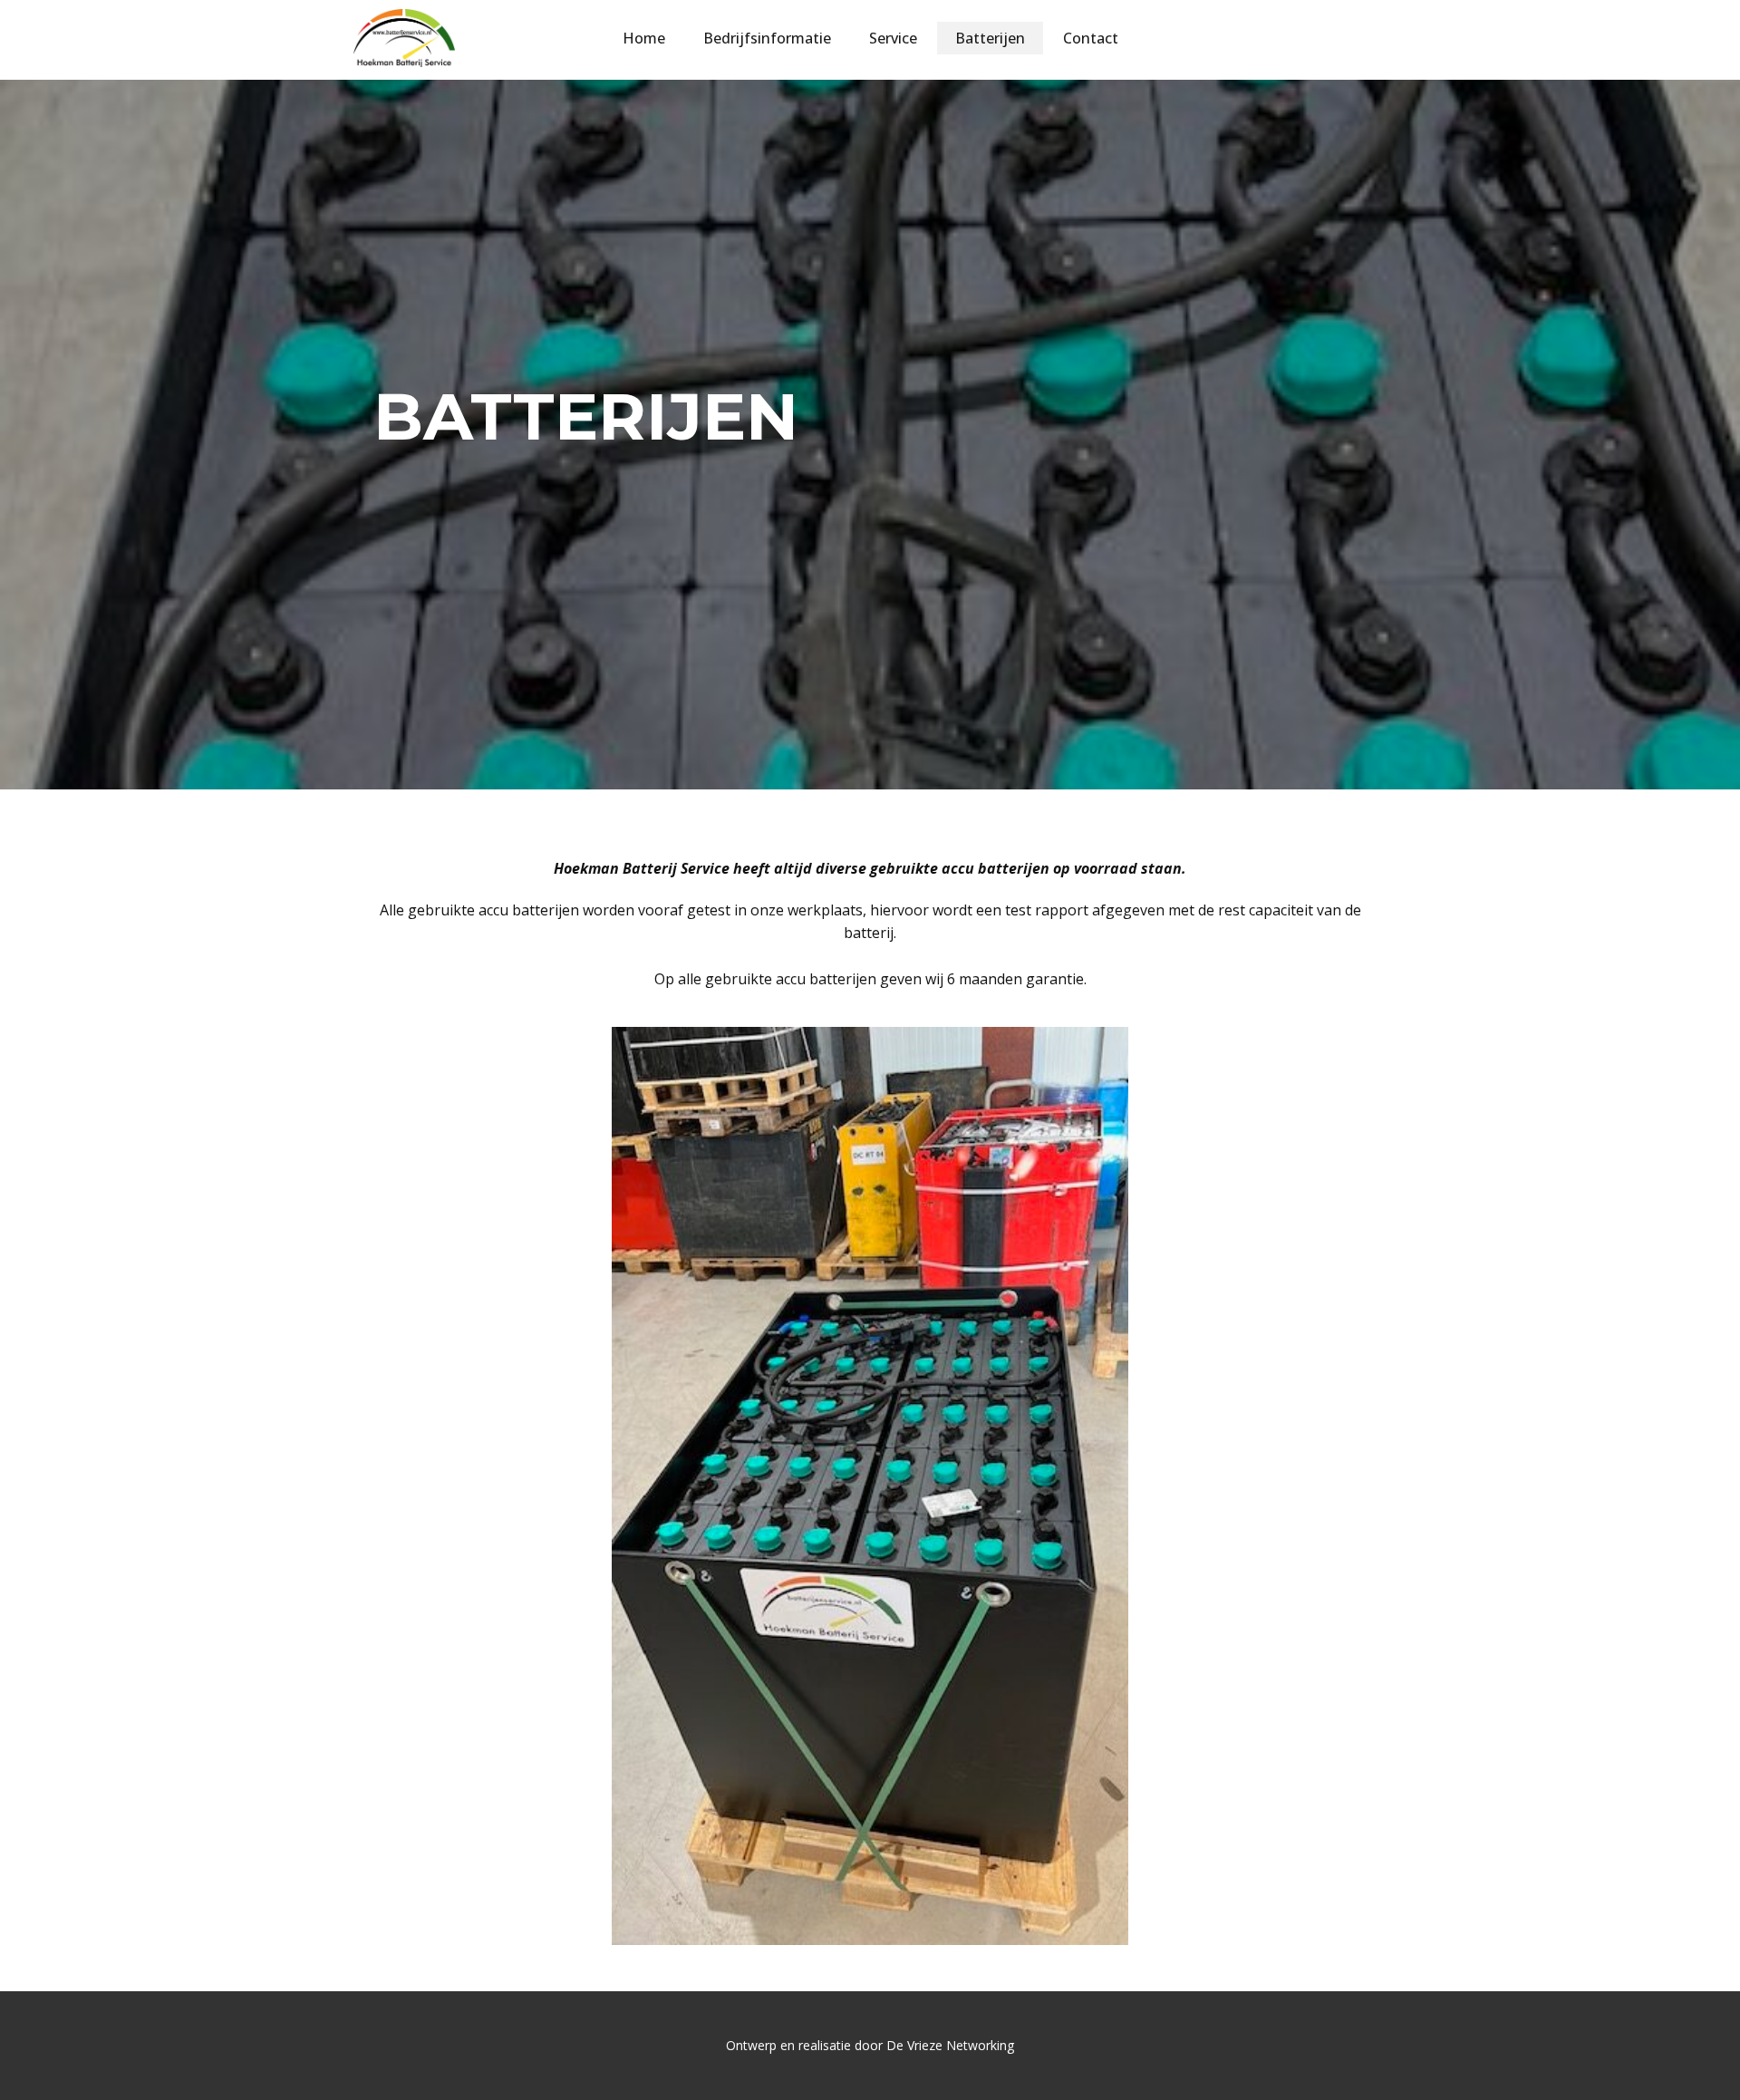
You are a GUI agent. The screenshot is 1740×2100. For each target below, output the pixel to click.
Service (893, 38)
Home (644, 38)
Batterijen (990, 38)
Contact (1091, 38)
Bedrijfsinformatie (767, 38)
